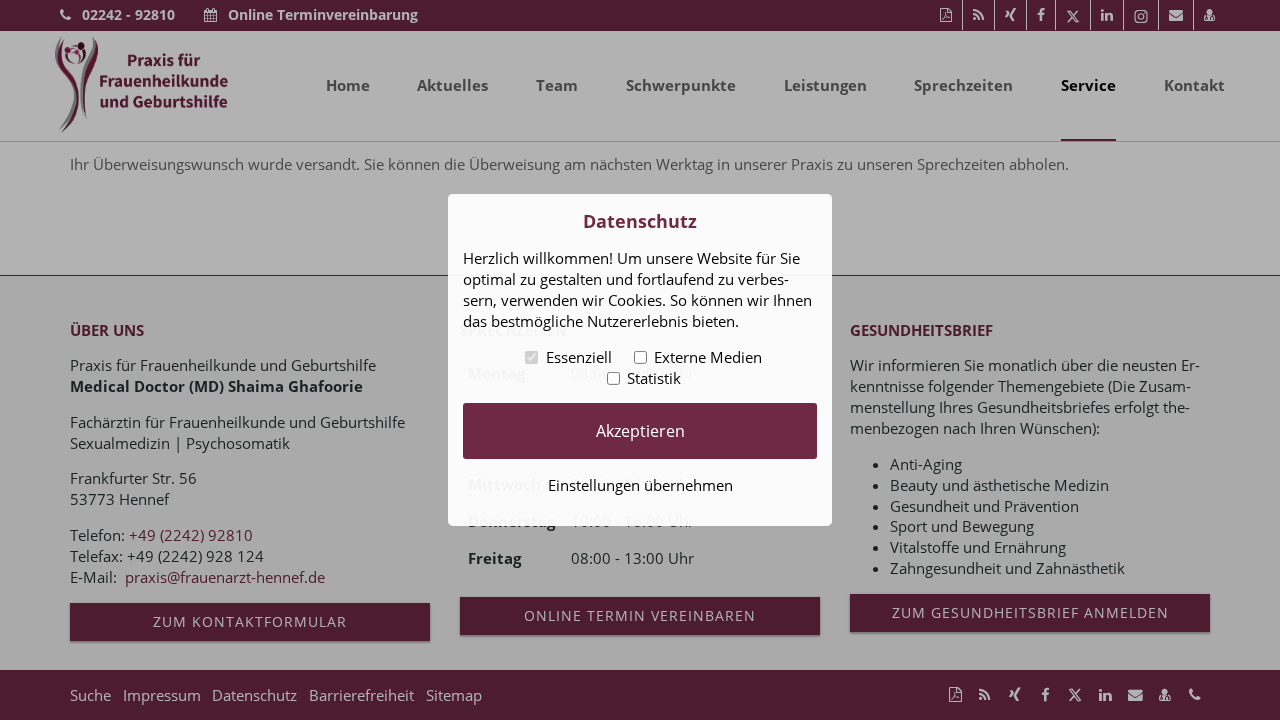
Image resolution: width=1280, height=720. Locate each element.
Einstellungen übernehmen (640, 485)
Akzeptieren (640, 430)
